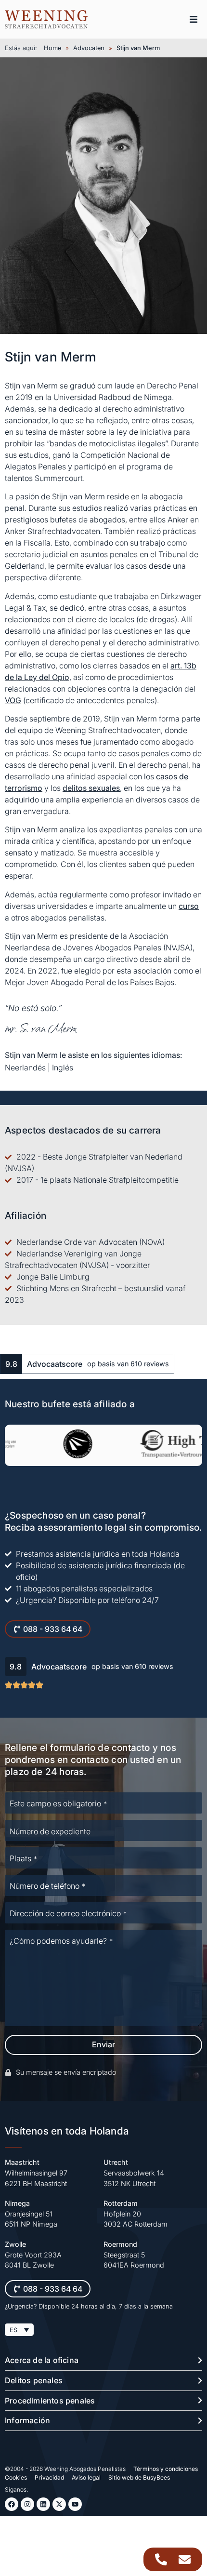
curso (189, 906)
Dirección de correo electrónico (68, 1913)
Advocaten (89, 48)
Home (52, 48)
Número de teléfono (47, 1886)
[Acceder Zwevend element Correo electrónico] (185, 2559)
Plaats (23, 1858)
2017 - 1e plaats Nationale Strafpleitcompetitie (97, 1180)
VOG (13, 700)
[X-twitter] (59, 2504)
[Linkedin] (43, 2504)
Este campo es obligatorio (58, 1803)
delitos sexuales (91, 788)
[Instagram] (27, 2504)
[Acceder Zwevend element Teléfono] (161, 2559)
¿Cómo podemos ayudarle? (61, 1941)
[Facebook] (12, 2504)
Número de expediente (50, 1831)
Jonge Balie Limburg (53, 1277)
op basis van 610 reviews (128, 1364)
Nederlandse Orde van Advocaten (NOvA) (91, 1242)
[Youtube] (75, 2504)
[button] (194, 19)
